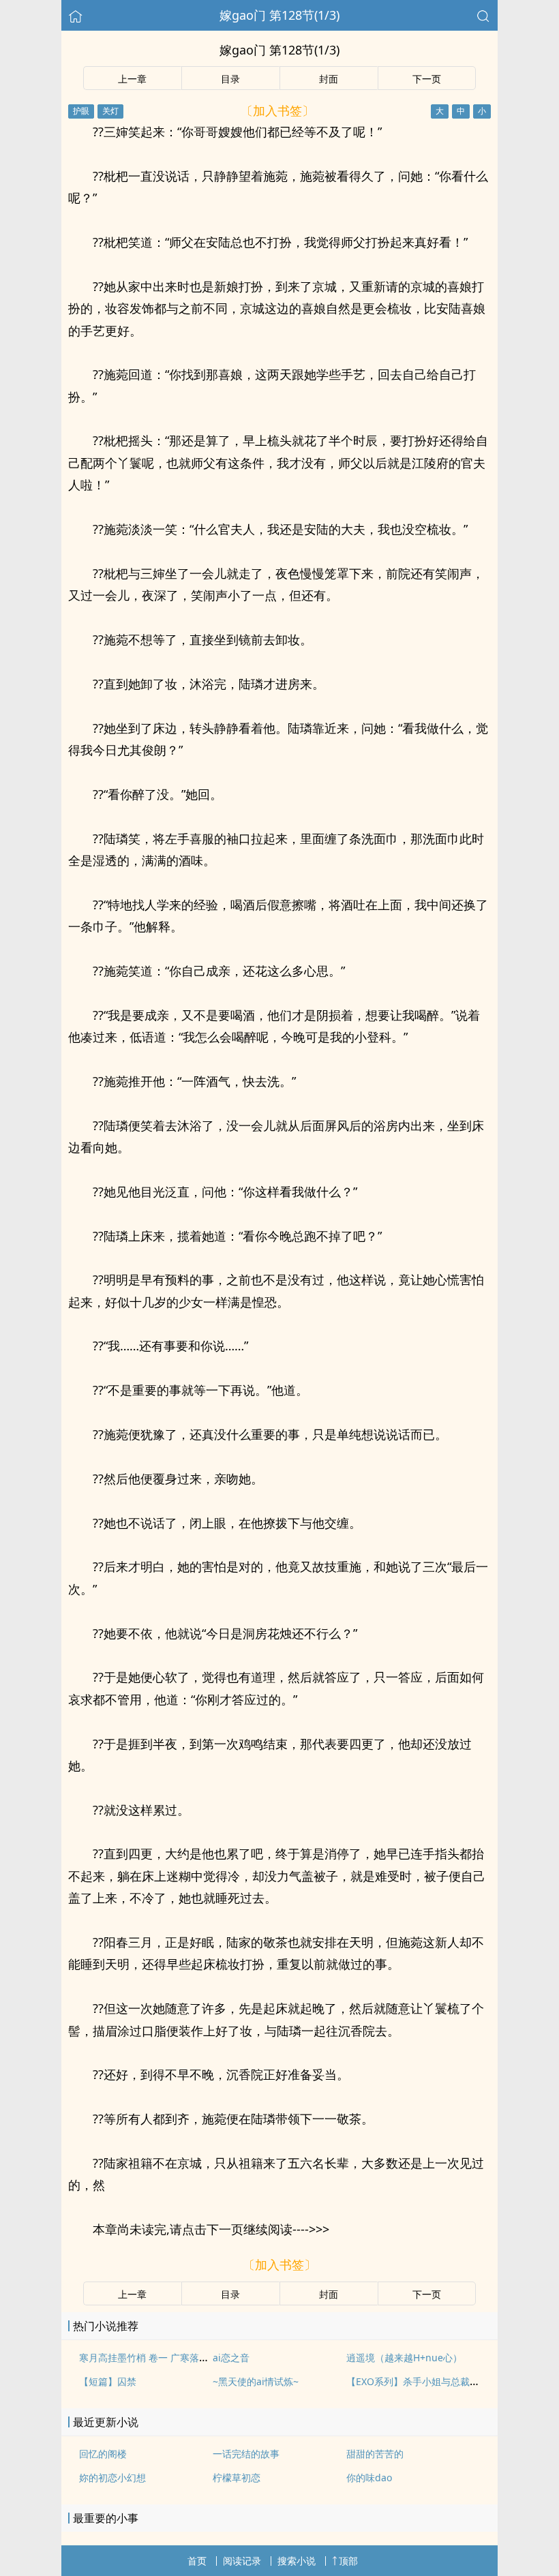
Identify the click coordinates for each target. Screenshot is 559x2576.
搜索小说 (297, 2561)
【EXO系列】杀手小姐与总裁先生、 (422, 2381)
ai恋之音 (231, 2358)
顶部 (348, 2561)
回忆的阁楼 (103, 2454)
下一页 (427, 79)
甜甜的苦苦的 (375, 2454)
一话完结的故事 (246, 2454)
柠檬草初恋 (237, 2477)
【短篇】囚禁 (108, 2381)
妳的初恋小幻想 (112, 2477)
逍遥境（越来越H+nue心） (404, 2358)
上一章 (132, 79)
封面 (329, 79)
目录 (230, 79)
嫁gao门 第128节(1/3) (279, 15)
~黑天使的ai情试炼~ (256, 2381)
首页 (197, 2561)
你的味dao (369, 2477)
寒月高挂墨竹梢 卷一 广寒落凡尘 (149, 2358)
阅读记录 (242, 2561)
